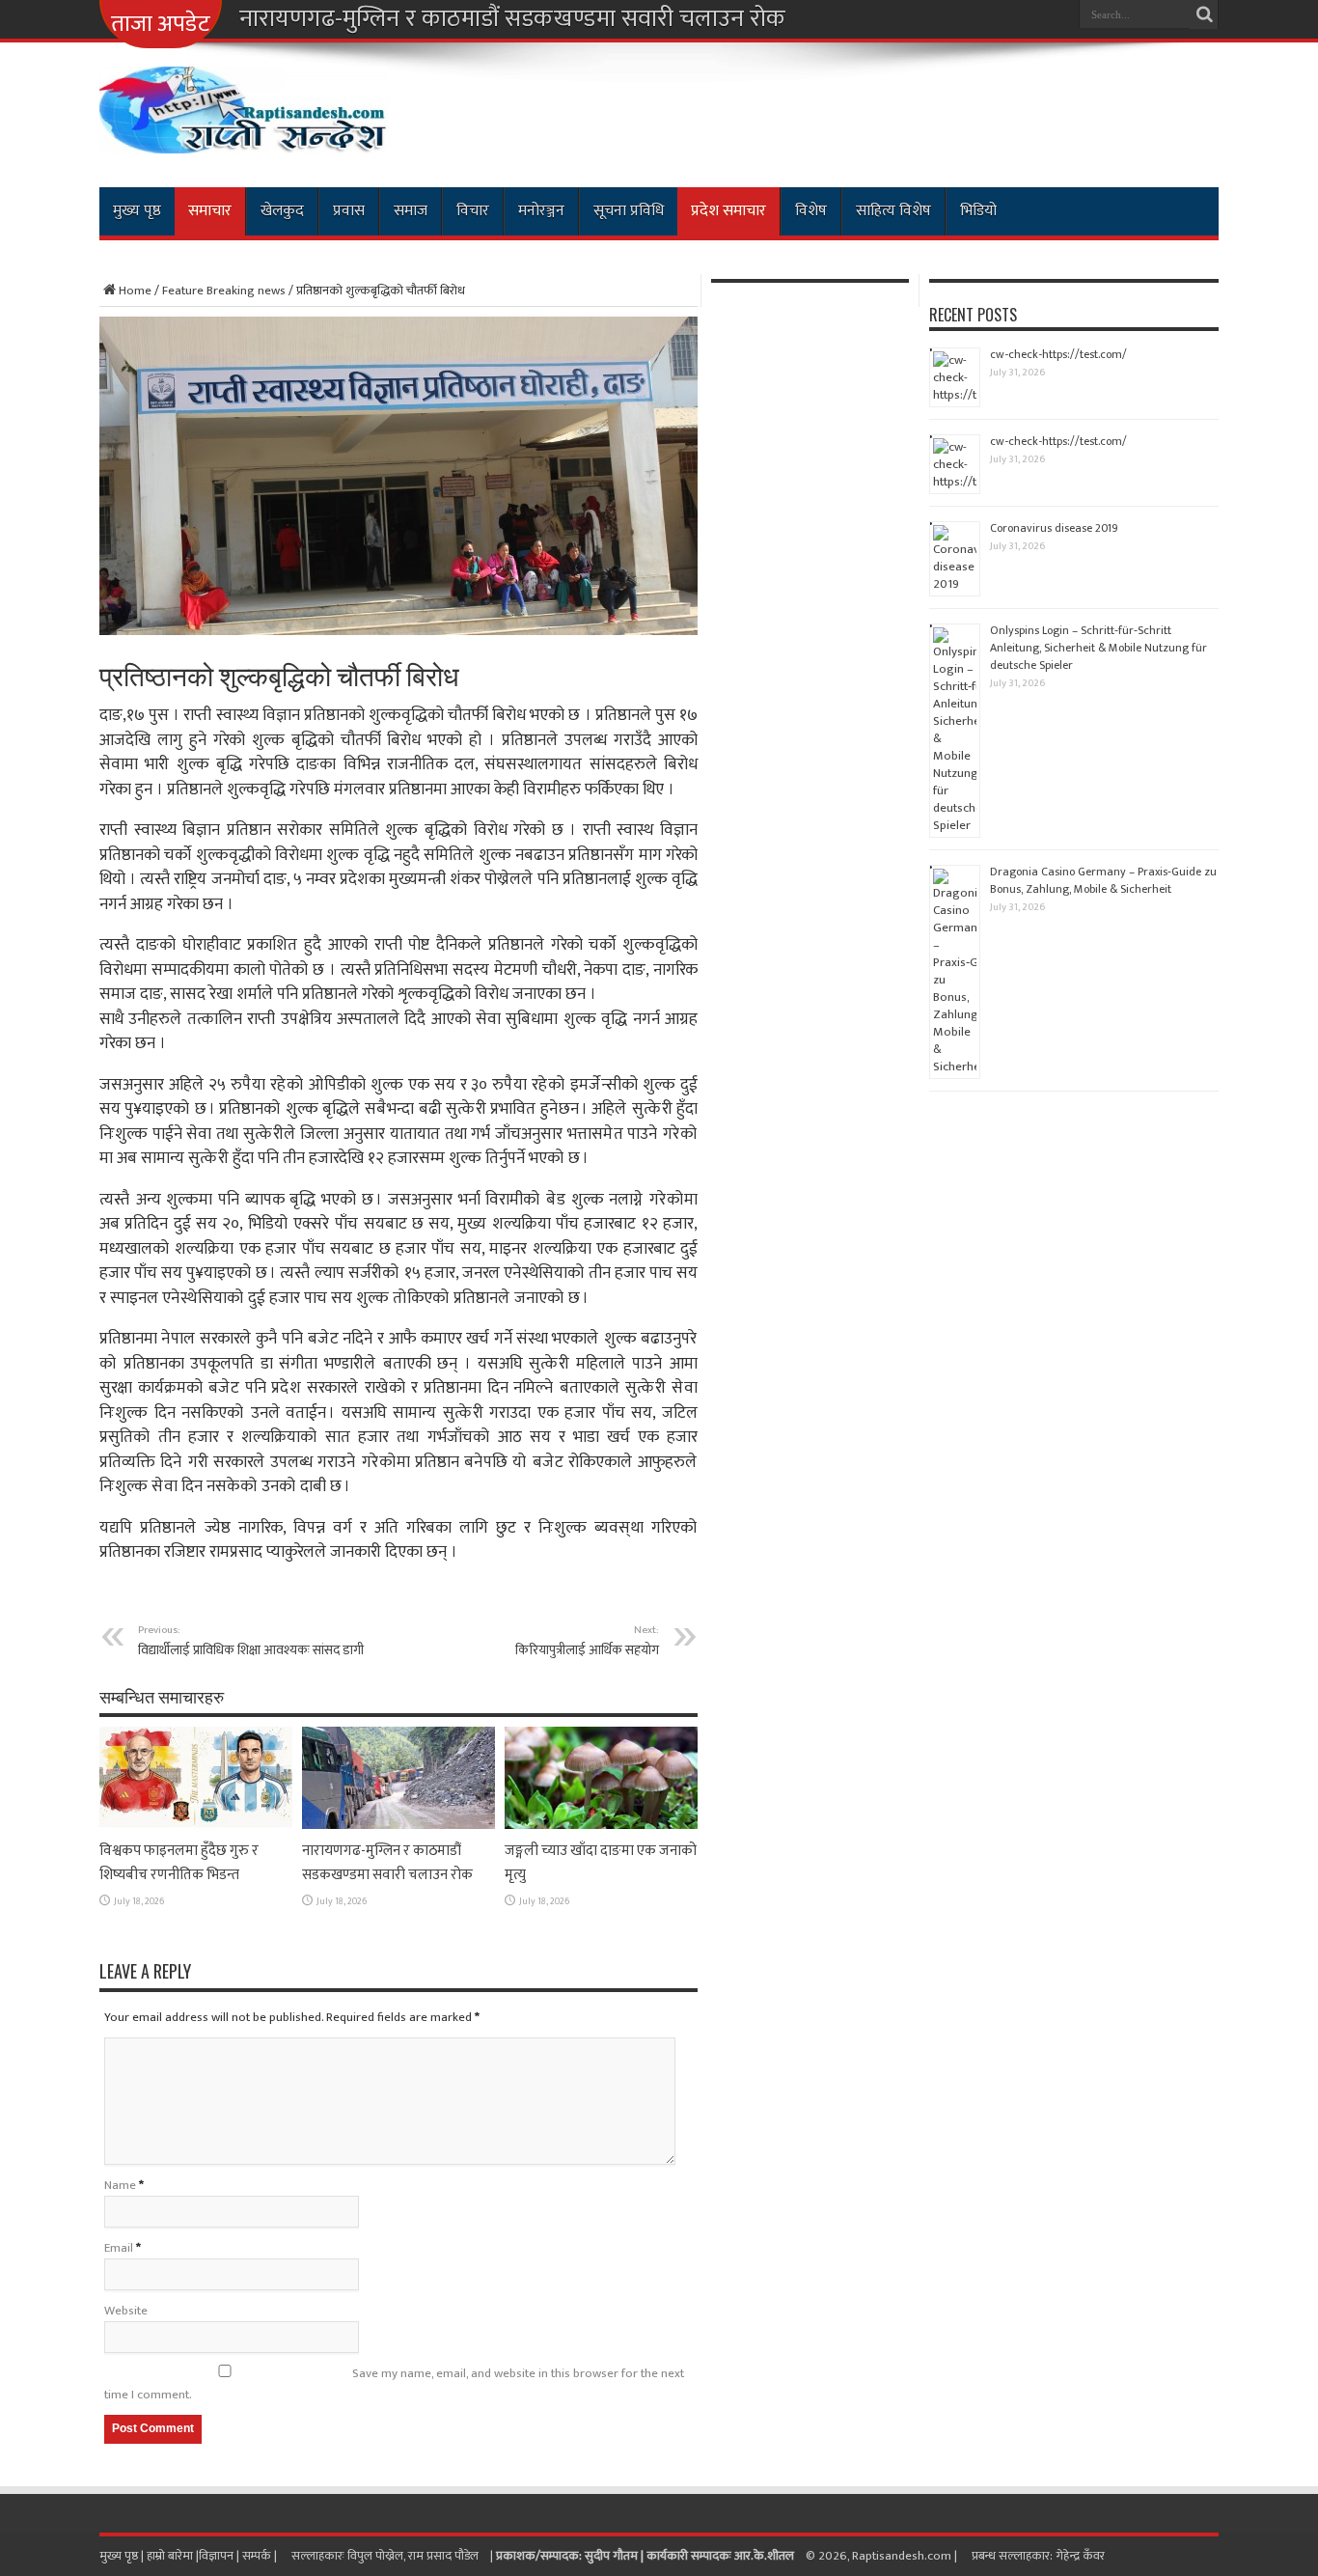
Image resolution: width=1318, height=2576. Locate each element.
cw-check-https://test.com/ (1058, 354)
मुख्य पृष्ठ (137, 211)
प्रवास (349, 211)
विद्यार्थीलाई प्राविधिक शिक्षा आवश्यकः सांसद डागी (251, 1641)
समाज (411, 211)
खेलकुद (282, 211)
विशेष (811, 211)
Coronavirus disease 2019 (1054, 528)
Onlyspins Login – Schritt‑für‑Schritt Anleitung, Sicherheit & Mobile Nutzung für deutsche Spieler (1098, 648)
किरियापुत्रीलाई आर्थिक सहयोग (587, 1641)
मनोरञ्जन (541, 211)
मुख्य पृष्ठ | (123, 2556)
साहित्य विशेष (893, 211)
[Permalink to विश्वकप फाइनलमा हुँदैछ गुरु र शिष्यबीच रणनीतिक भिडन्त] (196, 1825)
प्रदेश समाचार (728, 211)
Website (126, 2311)
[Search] (1204, 14)
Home (135, 291)
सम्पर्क (258, 2556)
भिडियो (978, 211)
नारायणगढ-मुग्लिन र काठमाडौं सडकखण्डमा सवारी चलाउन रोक (512, 19)
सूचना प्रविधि (629, 211)
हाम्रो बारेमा (171, 2556)
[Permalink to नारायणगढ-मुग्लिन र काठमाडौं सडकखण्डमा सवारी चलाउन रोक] (398, 1825)
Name (120, 2185)
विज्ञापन (216, 2556)
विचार (473, 211)
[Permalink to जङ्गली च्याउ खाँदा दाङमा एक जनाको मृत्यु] (601, 1825)
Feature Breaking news (224, 291)
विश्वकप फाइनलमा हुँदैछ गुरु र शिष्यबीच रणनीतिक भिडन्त (179, 1863)
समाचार (210, 211)
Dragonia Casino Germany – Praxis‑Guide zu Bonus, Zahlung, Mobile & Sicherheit (1103, 880)
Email (119, 2248)
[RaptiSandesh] (244, 139)
